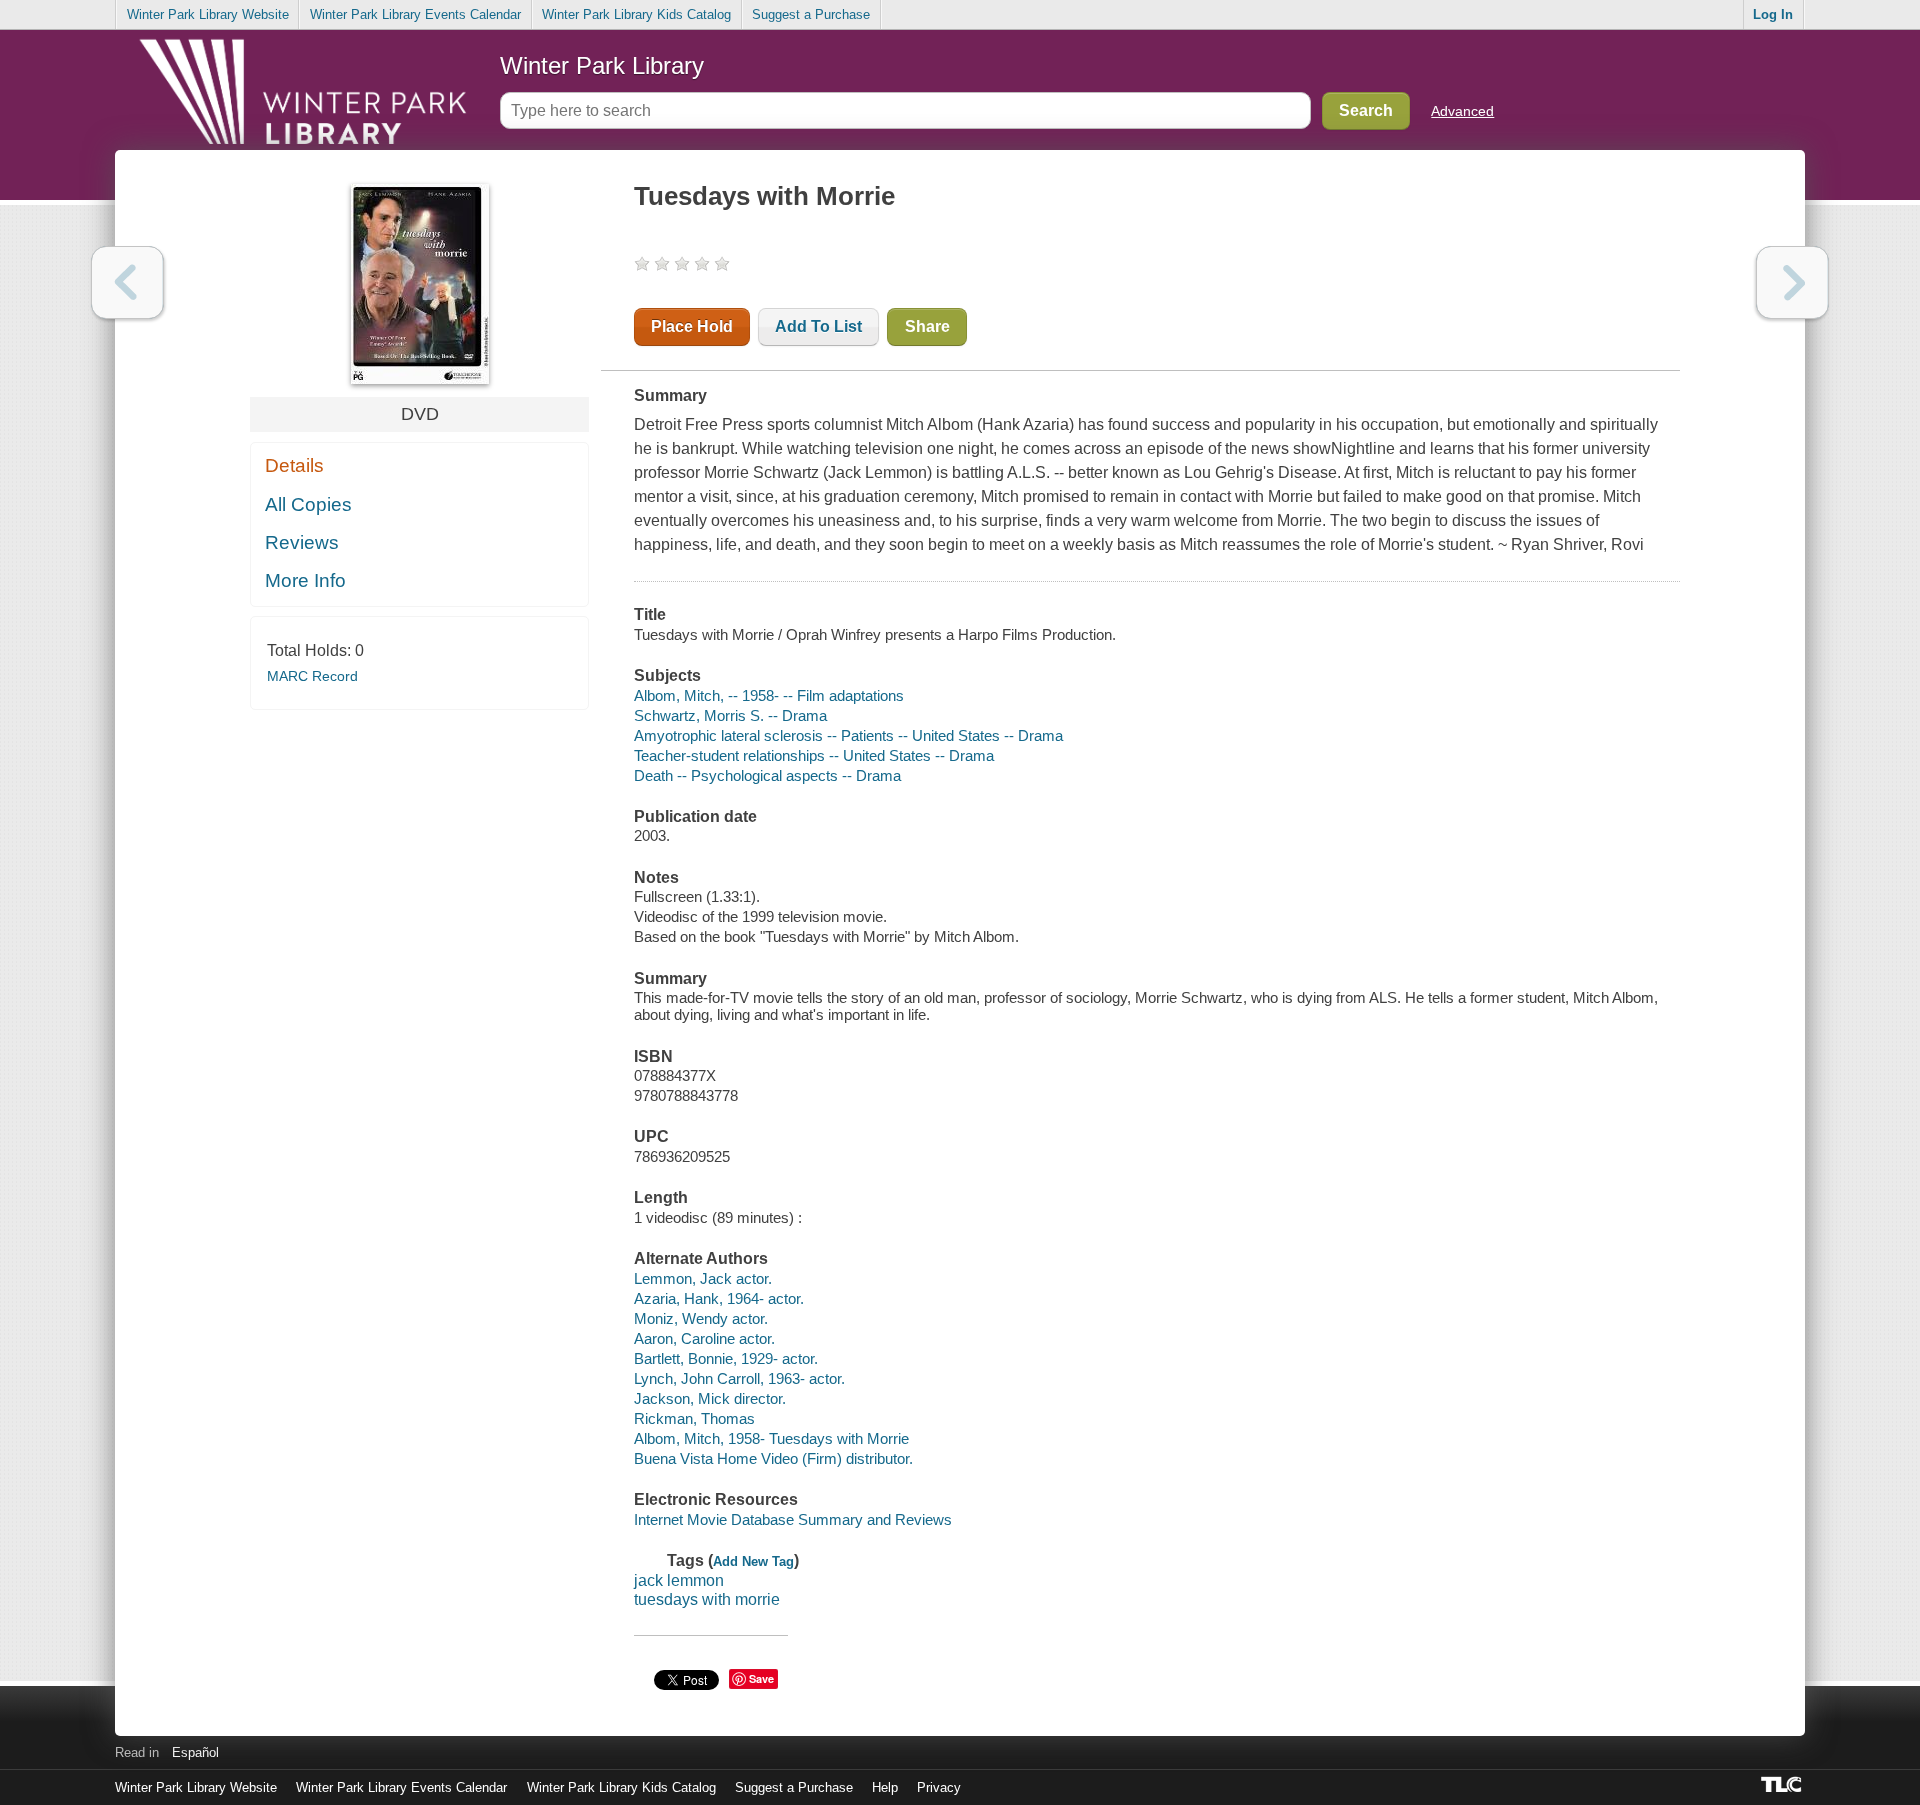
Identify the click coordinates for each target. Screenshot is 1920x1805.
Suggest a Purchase (811, 14)
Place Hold (692, 326)
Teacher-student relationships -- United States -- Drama (814, 755)
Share (927, 326)
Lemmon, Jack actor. (703, 1278)
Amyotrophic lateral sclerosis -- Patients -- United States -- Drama (848, 735)
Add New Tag (753, 1561)
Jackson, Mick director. (710, 1398)
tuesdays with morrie (707, 1599)
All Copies (308, 504)
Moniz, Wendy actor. (701, 1318)
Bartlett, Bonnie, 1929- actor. (726, 1358)
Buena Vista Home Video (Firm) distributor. (773, 1458)
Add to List (818, 326)
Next (1792, 282)
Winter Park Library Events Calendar (415, 14)
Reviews (302, 542)
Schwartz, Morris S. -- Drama (730, 715)
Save (761, 1678)
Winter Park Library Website (208, 14)
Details (294, 465)
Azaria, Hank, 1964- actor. (719, 1298)
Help (885, 1787)
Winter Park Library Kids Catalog (636, 14)
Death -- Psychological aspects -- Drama (767, 775)
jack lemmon (679, 1580)
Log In (1773, 14)
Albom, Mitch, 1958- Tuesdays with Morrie (771, 1438)
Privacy (939, 1787)
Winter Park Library (602, 65)
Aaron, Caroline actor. (704, 1338)
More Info (305, 580)
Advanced (1462, 111)
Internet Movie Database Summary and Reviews (793, 1519)
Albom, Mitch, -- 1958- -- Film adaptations (769, 695)
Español (195, 1752)
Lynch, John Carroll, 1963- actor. (739, 1378)
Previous (127, 282)
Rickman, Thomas (694, 1418)
